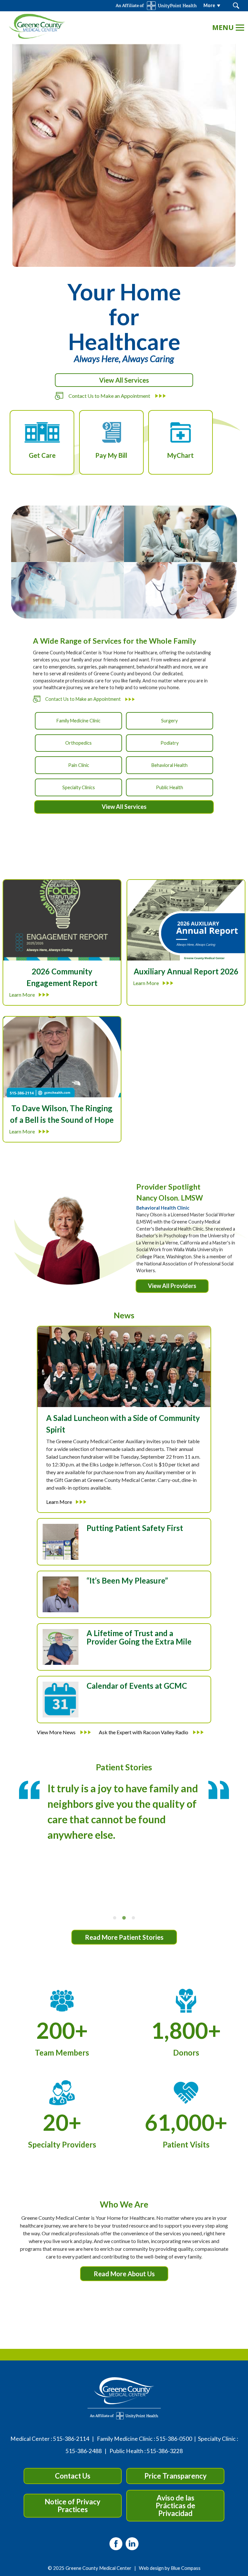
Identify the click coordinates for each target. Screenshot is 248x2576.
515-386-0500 (174, 2439)
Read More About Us (124, 2274)
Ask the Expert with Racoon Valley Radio (144, 1732)
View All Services (124, 380)
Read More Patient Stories (124, 1937)
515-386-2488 (84, 2451)
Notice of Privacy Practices (72, 2506)
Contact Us (73, 2476)
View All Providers (172, 1286)
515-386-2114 (71, 2439)
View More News (57, 1732)
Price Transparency (176, 2476)
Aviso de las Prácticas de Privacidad (176, 2506)
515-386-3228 (165, 2451)
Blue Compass (186, 2568)
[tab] (115, 1918)
